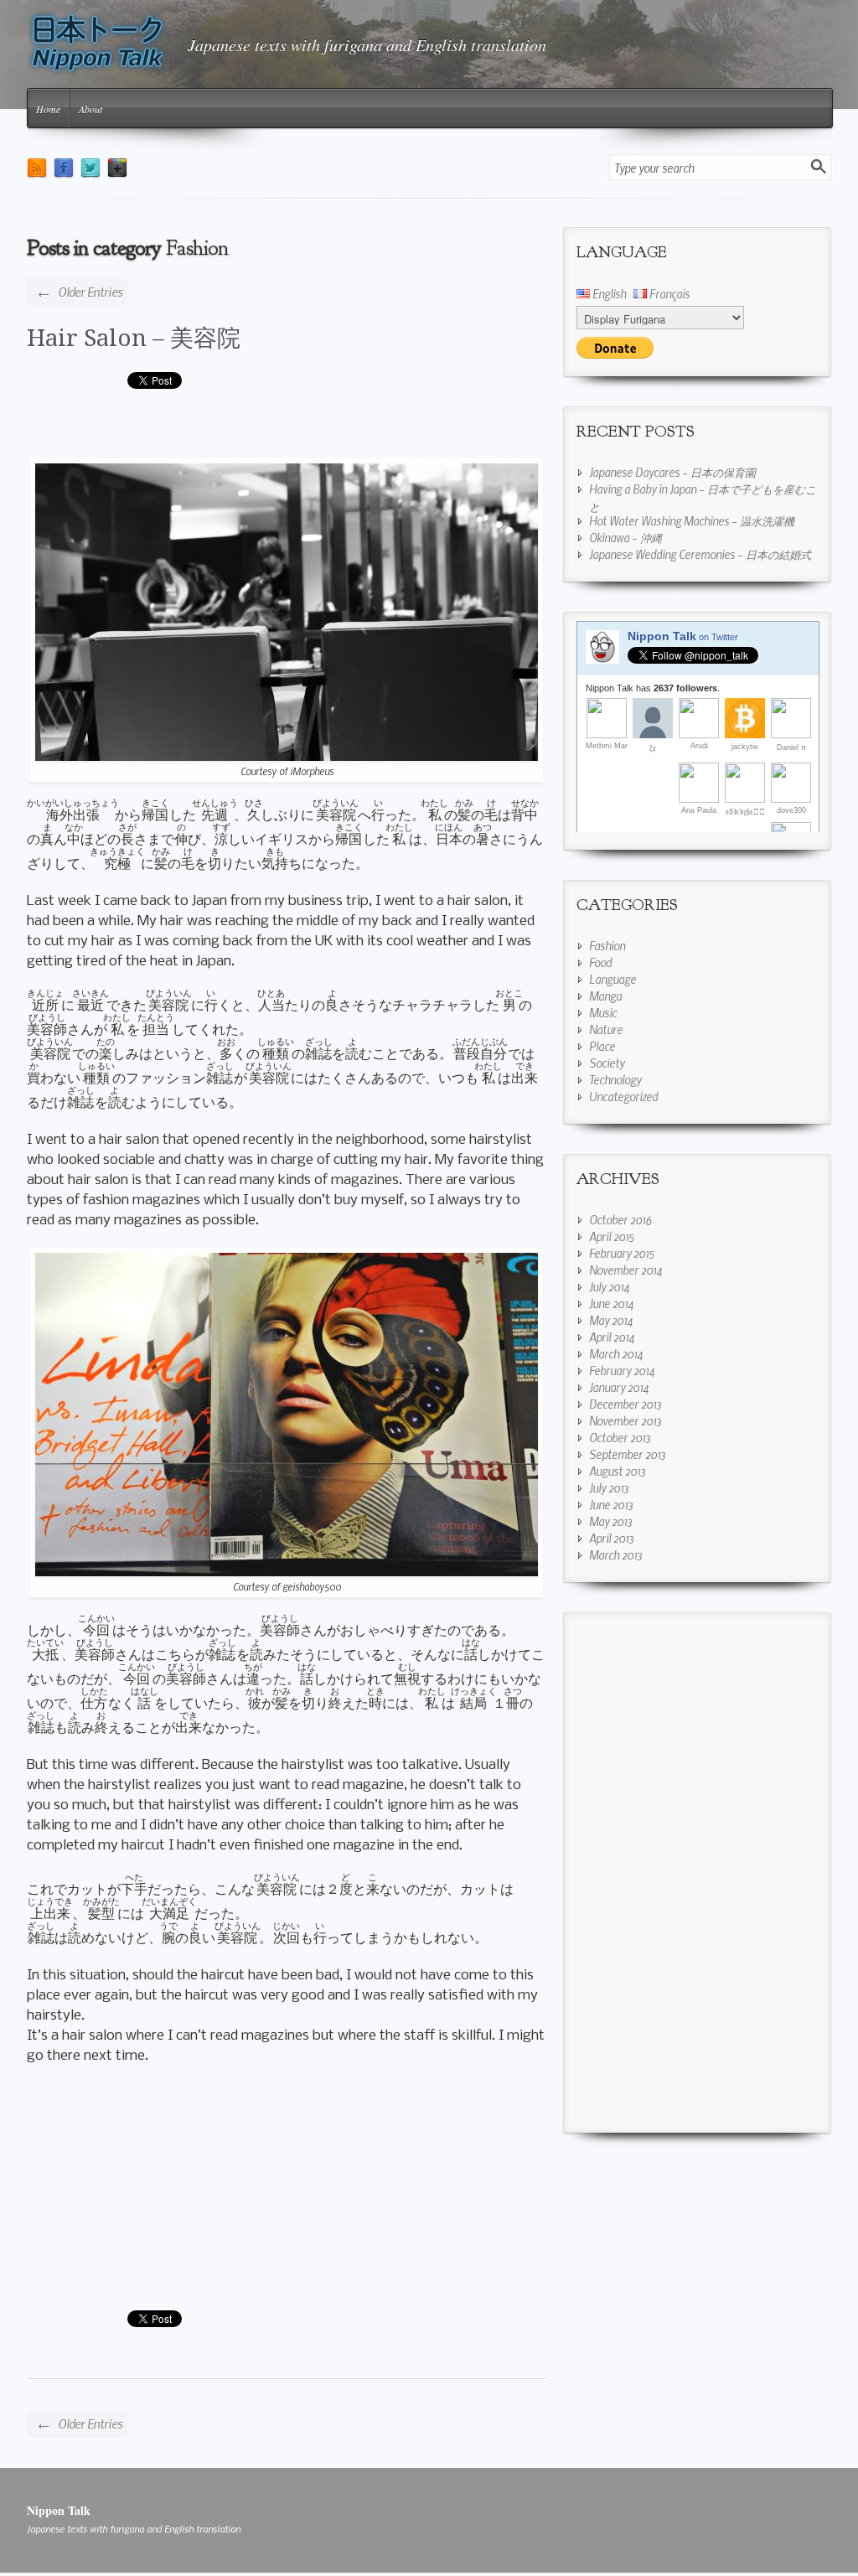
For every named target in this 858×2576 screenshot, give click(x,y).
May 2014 (611, 1320)
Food (600, 962)
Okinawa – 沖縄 (625, 537)
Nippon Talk (59, 2510)
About (90, 109)
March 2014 (616, 1353)
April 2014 (612, 1337)
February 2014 (622, 1370)
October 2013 (620, 1437)
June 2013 (611, 1504)
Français (668, 293)
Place (602, 1046)
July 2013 (609, 1487)
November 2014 (625, 1270)
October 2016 (620, 1219)
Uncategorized (623, 1096)
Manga (605, 996)
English (608, 293)
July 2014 (609, 1286)
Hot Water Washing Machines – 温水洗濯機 (692, 520)
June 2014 (611, 1303)
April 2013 (611, 1538)
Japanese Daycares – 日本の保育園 (672, 472)
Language (612, 979)
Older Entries (79, 290)
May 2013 (610, 1521)
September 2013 (627, 1454)
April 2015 (612, 1236)
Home (48, 109)
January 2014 (619, 1387)
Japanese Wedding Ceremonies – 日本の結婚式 (700, 554)
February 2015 (622, 1253)
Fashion (607, 945)
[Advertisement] (287, 429)
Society (607, 1063)
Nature (606, 1029)
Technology (615, 1079)
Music (603, 1012)
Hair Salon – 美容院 (134, 338)
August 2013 (617, 1471)
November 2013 (625, 1420)
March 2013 (615, 1554)
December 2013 (625, 1404)
